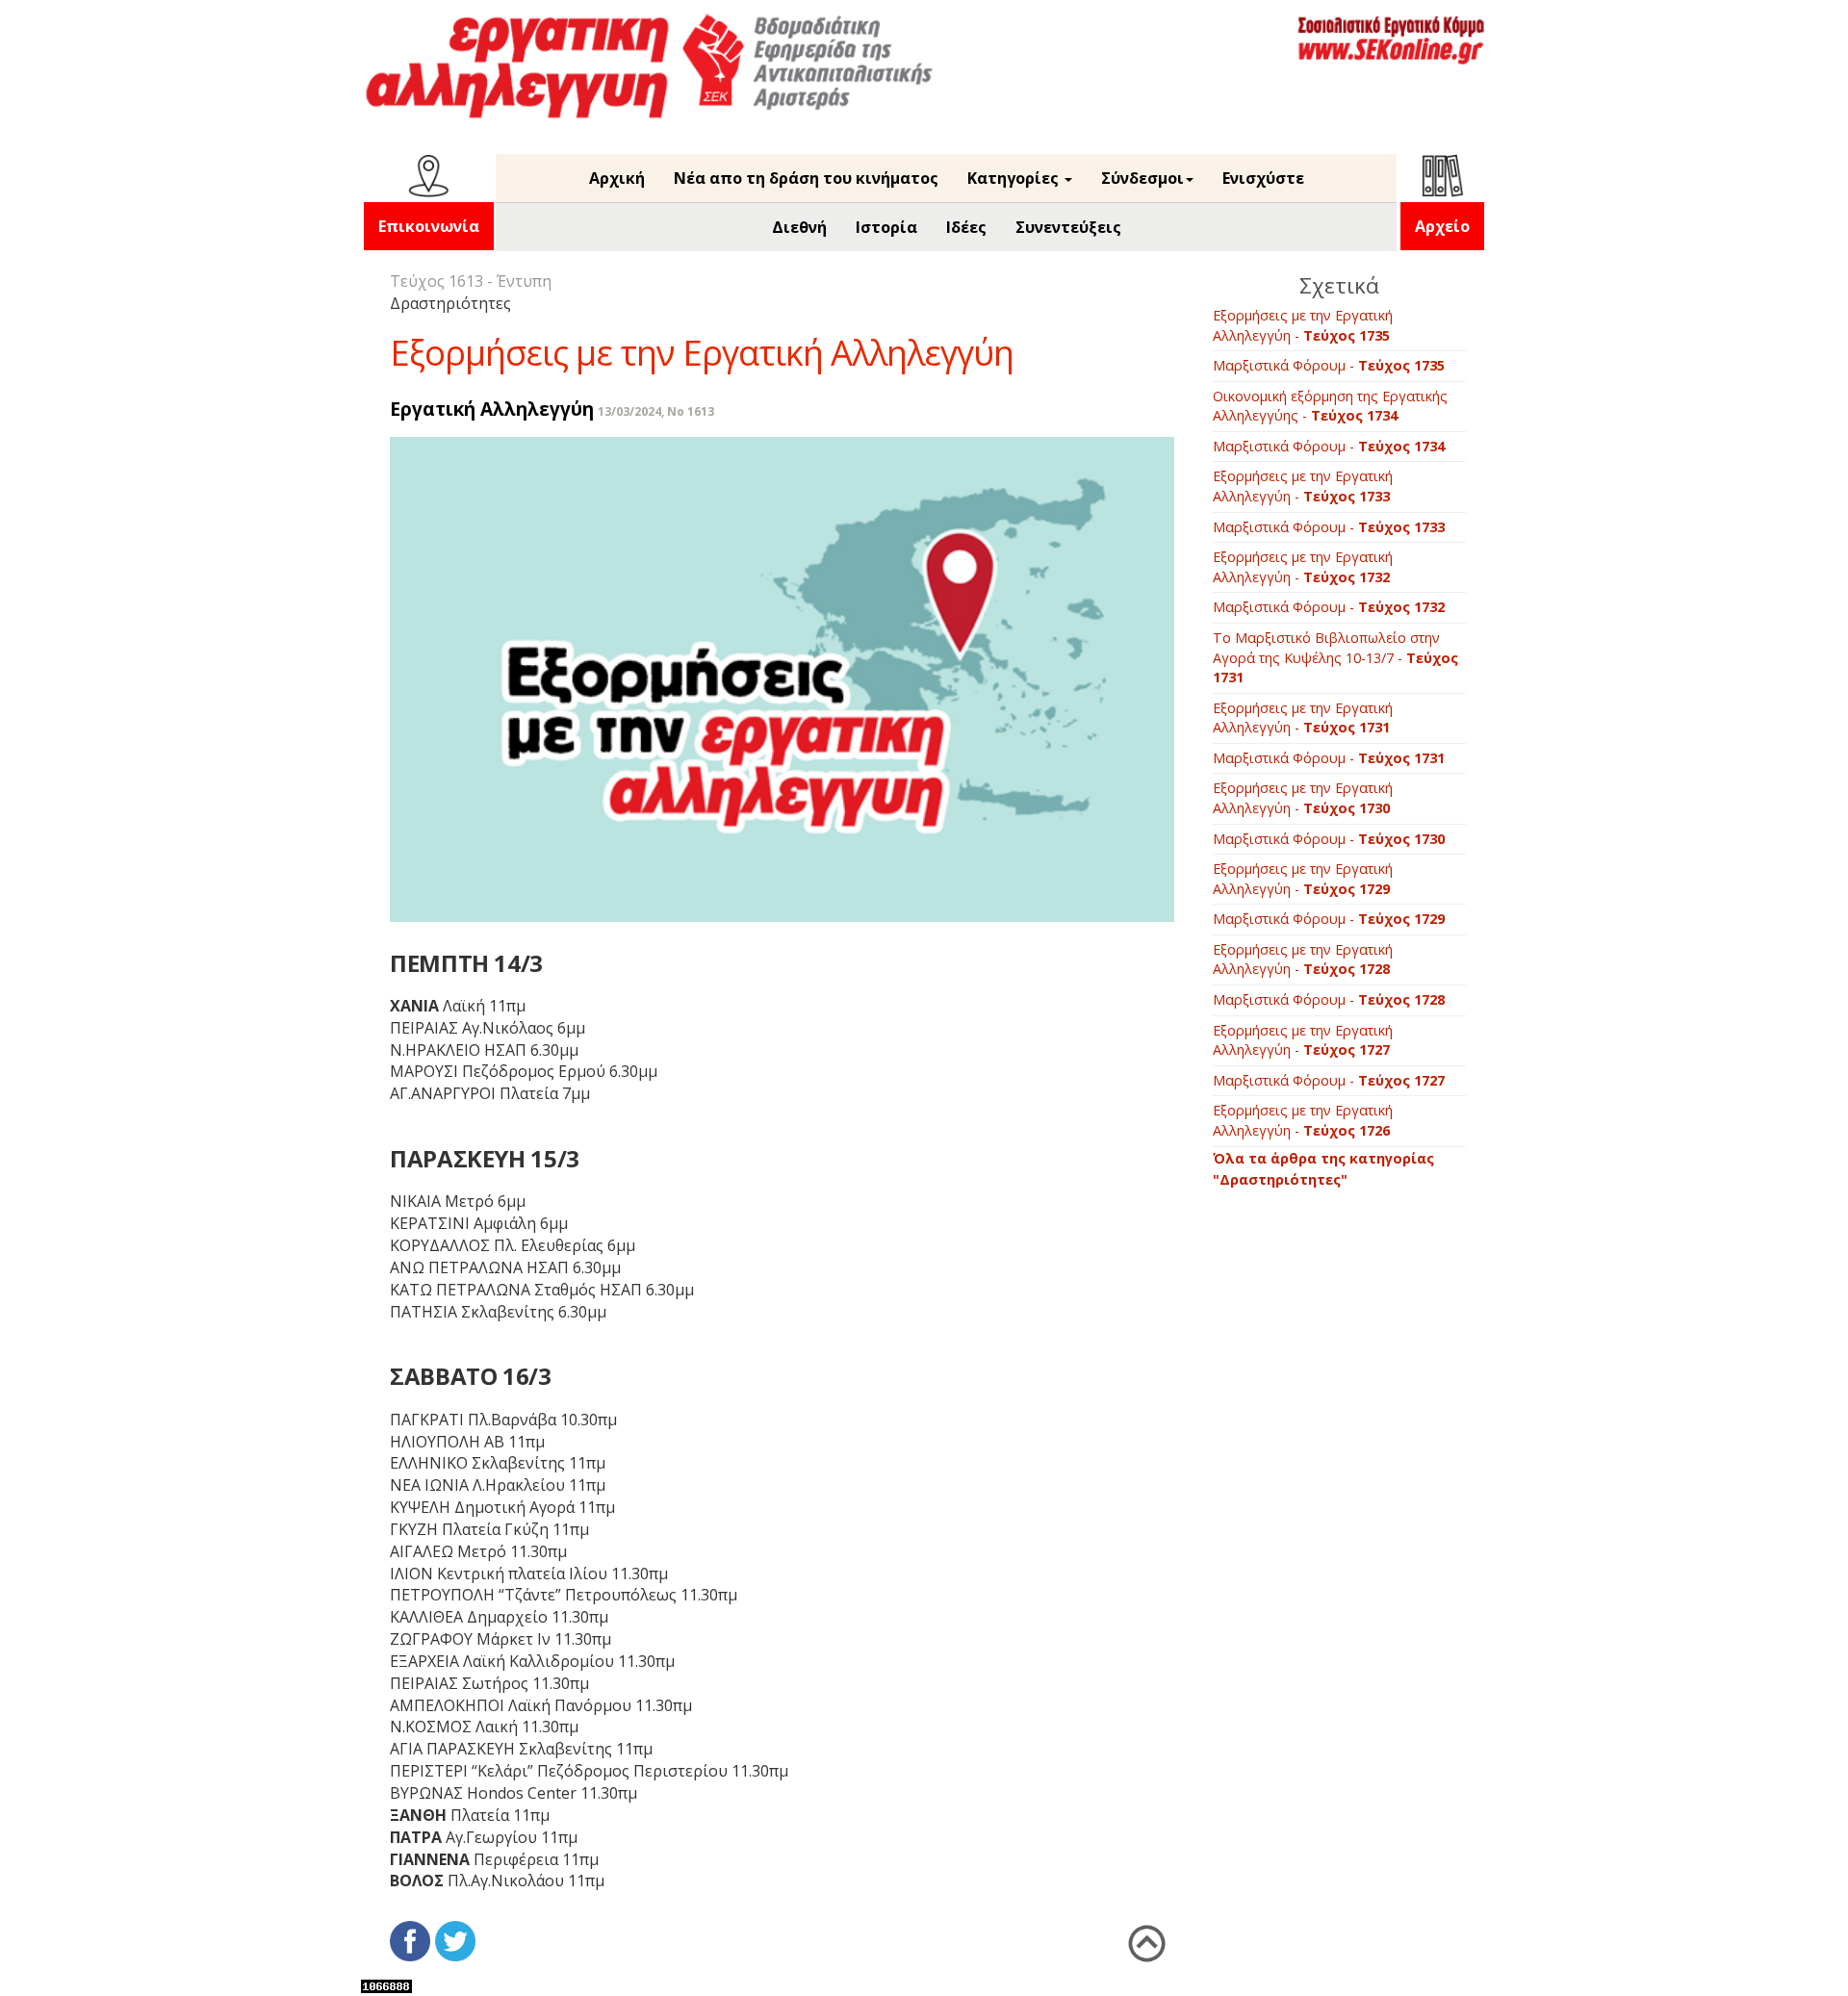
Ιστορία (886, 227)
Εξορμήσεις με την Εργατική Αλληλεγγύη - (1303, 325)
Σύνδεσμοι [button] (1142, 178)
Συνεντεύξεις (1068, 227)
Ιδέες (966, 227)
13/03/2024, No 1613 (656, 411)
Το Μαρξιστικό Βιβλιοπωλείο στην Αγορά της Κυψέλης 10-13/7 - (1335, 657)
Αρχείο (1442, 226)
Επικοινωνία (429, 226)
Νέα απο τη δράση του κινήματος (806, 178)
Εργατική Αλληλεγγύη (492, 409)
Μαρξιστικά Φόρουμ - (1329, 365)
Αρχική (617, 178)
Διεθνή (799, 227)
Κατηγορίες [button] (1015, 178)
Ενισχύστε (1263, 178)
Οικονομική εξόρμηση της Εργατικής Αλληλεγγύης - (1330, 406)
